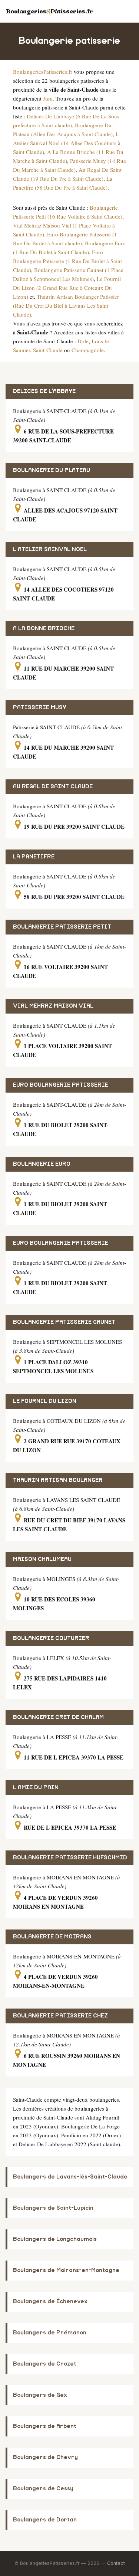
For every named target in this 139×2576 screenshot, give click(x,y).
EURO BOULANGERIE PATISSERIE (61, 1085)
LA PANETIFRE (34, 857)
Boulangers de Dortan (45, 2520)
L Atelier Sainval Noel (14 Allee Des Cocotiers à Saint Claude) (67, 143)
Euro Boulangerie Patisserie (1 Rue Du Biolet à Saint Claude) (67, 261)
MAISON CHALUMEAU (42, 1559)
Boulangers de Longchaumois (55, 2239)
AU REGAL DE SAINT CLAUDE (53, 787)
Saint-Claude (48, 350)
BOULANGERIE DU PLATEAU (52, 470)
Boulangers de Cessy (43, 2489)
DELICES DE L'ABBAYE (44, 391)
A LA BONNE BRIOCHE (44, 629)
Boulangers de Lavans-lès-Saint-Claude (70, 2177)
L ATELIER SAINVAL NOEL (50, 549)
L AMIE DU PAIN (36, 1788)
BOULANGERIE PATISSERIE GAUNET (64, 1322)
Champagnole (88, 350)
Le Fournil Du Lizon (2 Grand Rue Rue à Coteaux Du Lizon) (67, 288)
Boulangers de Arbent (45, 2426)
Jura (48, 98)
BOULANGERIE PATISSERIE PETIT (62, 927)
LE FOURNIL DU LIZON (45, 1401)
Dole (83, 341)
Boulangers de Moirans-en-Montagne (66, 2270)
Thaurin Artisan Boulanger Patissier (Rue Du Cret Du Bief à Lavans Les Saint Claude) (66, 305)
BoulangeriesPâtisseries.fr (49, 11)
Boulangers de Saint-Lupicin (53, 2208)
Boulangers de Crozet (45, 2364)
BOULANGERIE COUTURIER (51, 1638)
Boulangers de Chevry (45, 2457)
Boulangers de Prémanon (50, 2333)
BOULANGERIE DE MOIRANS (52, 1937)
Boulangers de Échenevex (50, 2302)
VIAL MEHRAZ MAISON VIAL (53, 1006)
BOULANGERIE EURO (42, 1164)
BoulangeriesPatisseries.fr (43, 72)
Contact (116, 2563)
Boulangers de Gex (40, 2395)
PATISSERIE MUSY (40, 708)
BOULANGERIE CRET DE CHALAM (58, 1717)
